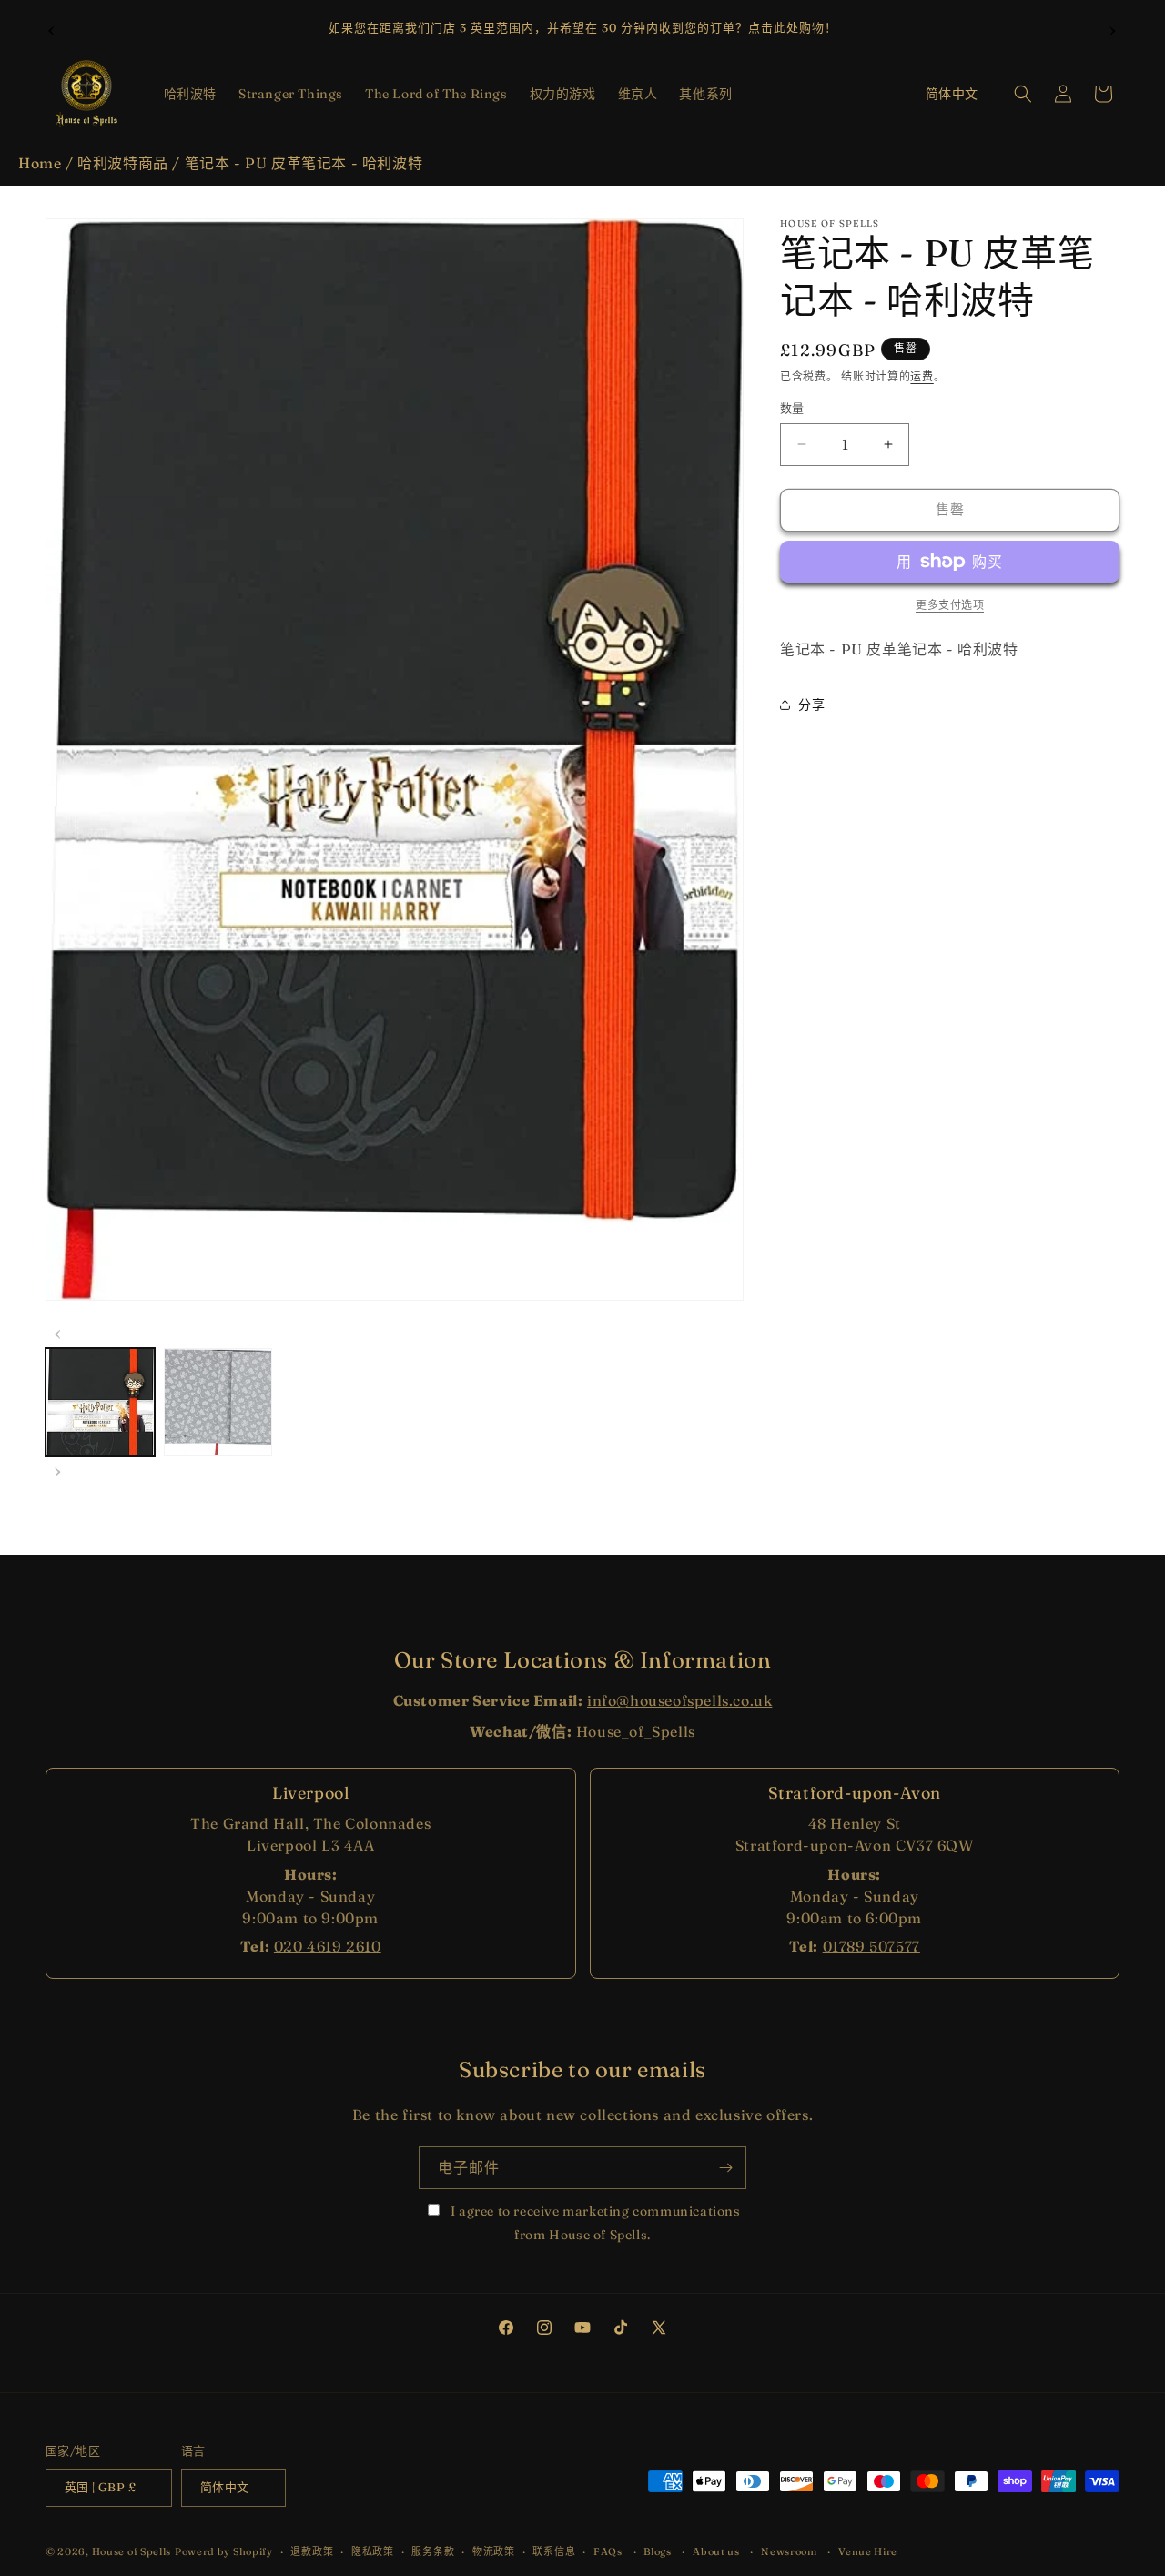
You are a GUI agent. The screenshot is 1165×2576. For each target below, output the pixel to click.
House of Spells (132, 2552)
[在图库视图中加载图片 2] (218, 1403)
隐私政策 (373, 2551)
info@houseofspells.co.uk (679, 1700)
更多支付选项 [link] (950, 605)
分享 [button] (811, 705)
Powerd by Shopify (224, 2552)
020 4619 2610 (328, 1946)
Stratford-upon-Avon (855, 1793)
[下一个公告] (1113, 28)
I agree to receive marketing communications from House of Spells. (593, 2222)
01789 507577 (871, 1946)
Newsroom (789, 2551)
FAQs (608, 2551)
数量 (792, 408)
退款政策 (312, 2551)
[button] (190, 94)
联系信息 (554, 2551)
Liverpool (310, 1793)
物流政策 (494, 2551)
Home (40, 163)
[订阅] (725, 2168)
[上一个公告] (52, 28)
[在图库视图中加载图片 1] (100, 1403)
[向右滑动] (58, 1469)
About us (716, 2551)
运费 (922, 376)
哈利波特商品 (123, 163)
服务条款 (433, 2551)
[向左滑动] (58, 1332)
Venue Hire (868, 2551)
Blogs (658, 2551)
